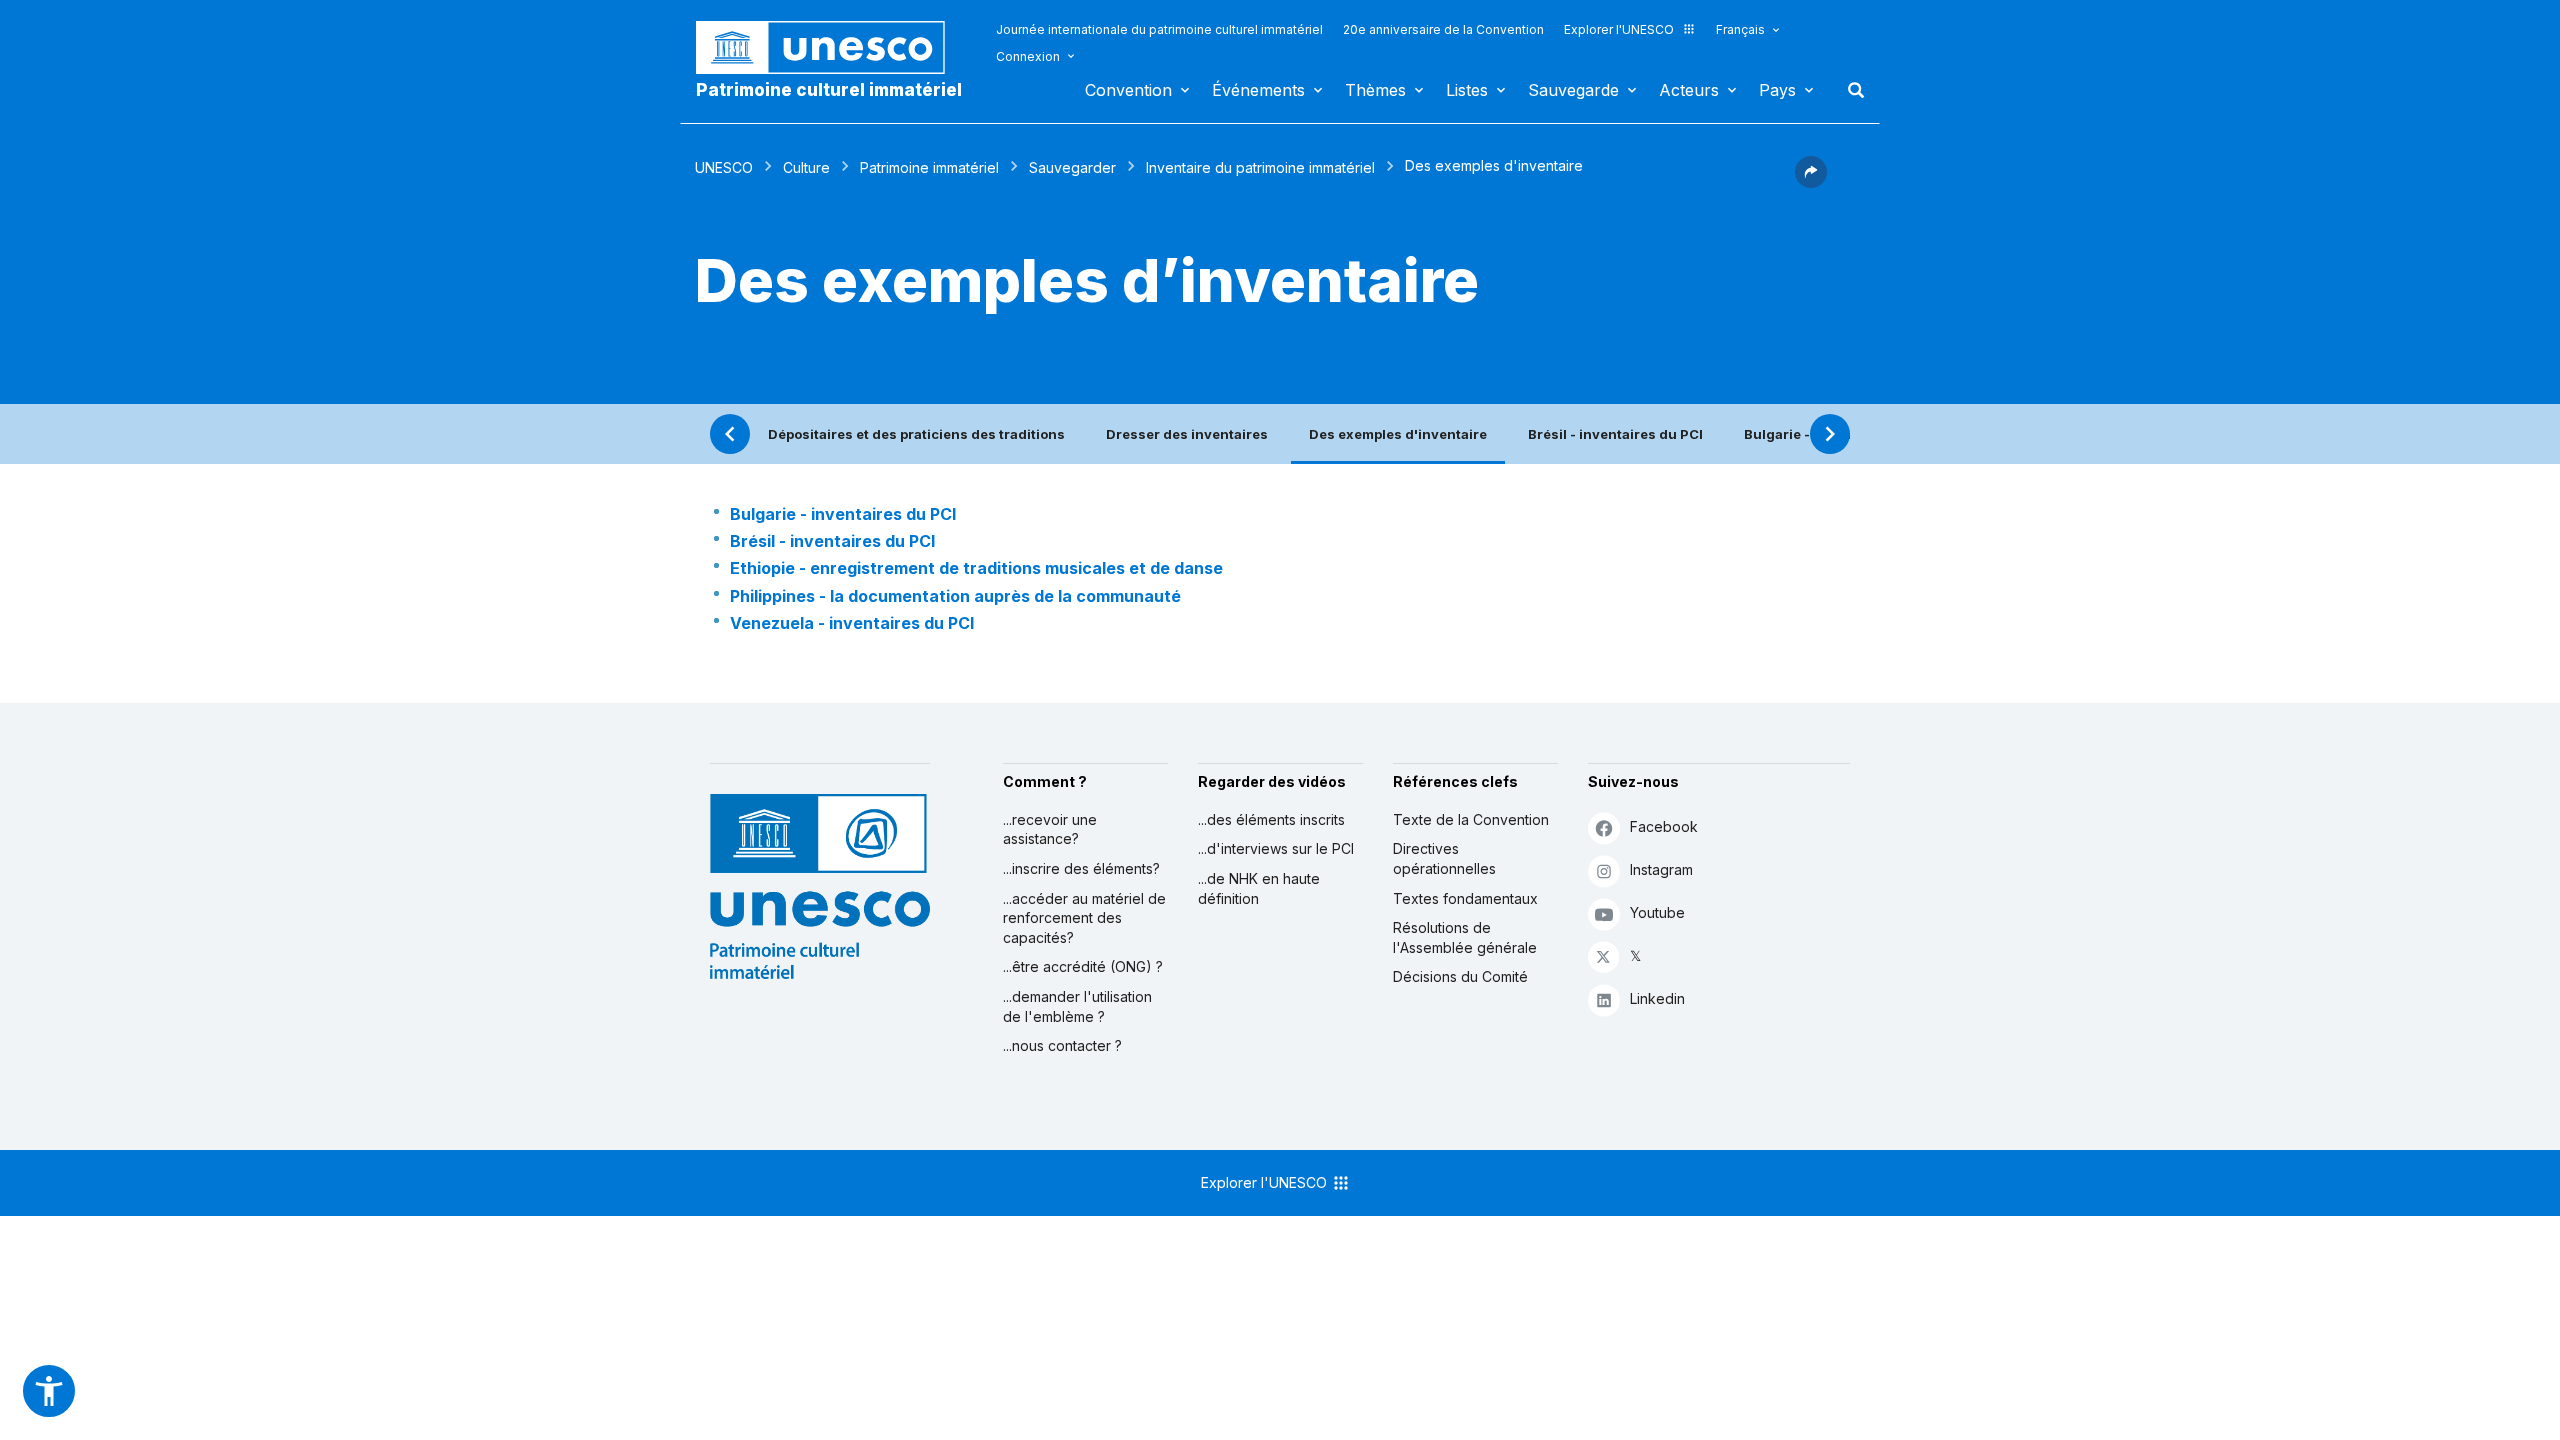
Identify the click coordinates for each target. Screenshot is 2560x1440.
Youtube (1657, 912)
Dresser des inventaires (1187, 434)
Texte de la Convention (1471, 819)
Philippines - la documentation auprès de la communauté (955, 596)
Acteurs (1689, 90)
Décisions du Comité (1460, 976)
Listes (1467, 90)
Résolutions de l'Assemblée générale (1465, 937)
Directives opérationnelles (1444, 858)
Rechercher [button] (1850, 90)
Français (1740, 29)
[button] (1811, 182)
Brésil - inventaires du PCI (1615, 434)
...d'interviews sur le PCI (1276, 848)
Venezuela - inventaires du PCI (852, 623)
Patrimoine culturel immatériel (829, 90)
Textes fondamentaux (1465, 898)
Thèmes (1375, 90)
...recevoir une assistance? (1050, 829)
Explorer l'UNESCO (1619, 29)
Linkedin (1657, 998)
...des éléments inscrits (1271, 819)
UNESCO (724, 167)
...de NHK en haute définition (1259, 888)
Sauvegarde (1573, 90)
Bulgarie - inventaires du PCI (843, 514)
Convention (1128, 90)
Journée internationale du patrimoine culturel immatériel (1159, 29)
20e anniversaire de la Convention (1443, 29)
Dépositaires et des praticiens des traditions (916, 434)
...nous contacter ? (1062, 1045)
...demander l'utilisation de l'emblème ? (1077, 1006)
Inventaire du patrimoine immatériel (1260, 167)
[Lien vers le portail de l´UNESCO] (831, 47)
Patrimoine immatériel (929, 167)
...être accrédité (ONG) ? (1083, 966)
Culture (806, 167)
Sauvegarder (1072, 167)
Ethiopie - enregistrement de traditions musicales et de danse (976, 568)
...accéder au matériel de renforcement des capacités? (1084, 918)
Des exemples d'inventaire (1398, 434)
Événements (1258, 90)
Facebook (1664, 826)
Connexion (1028, 56)
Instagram (1661, 869)
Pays (1777, 90)
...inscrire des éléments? (1081, 868)
